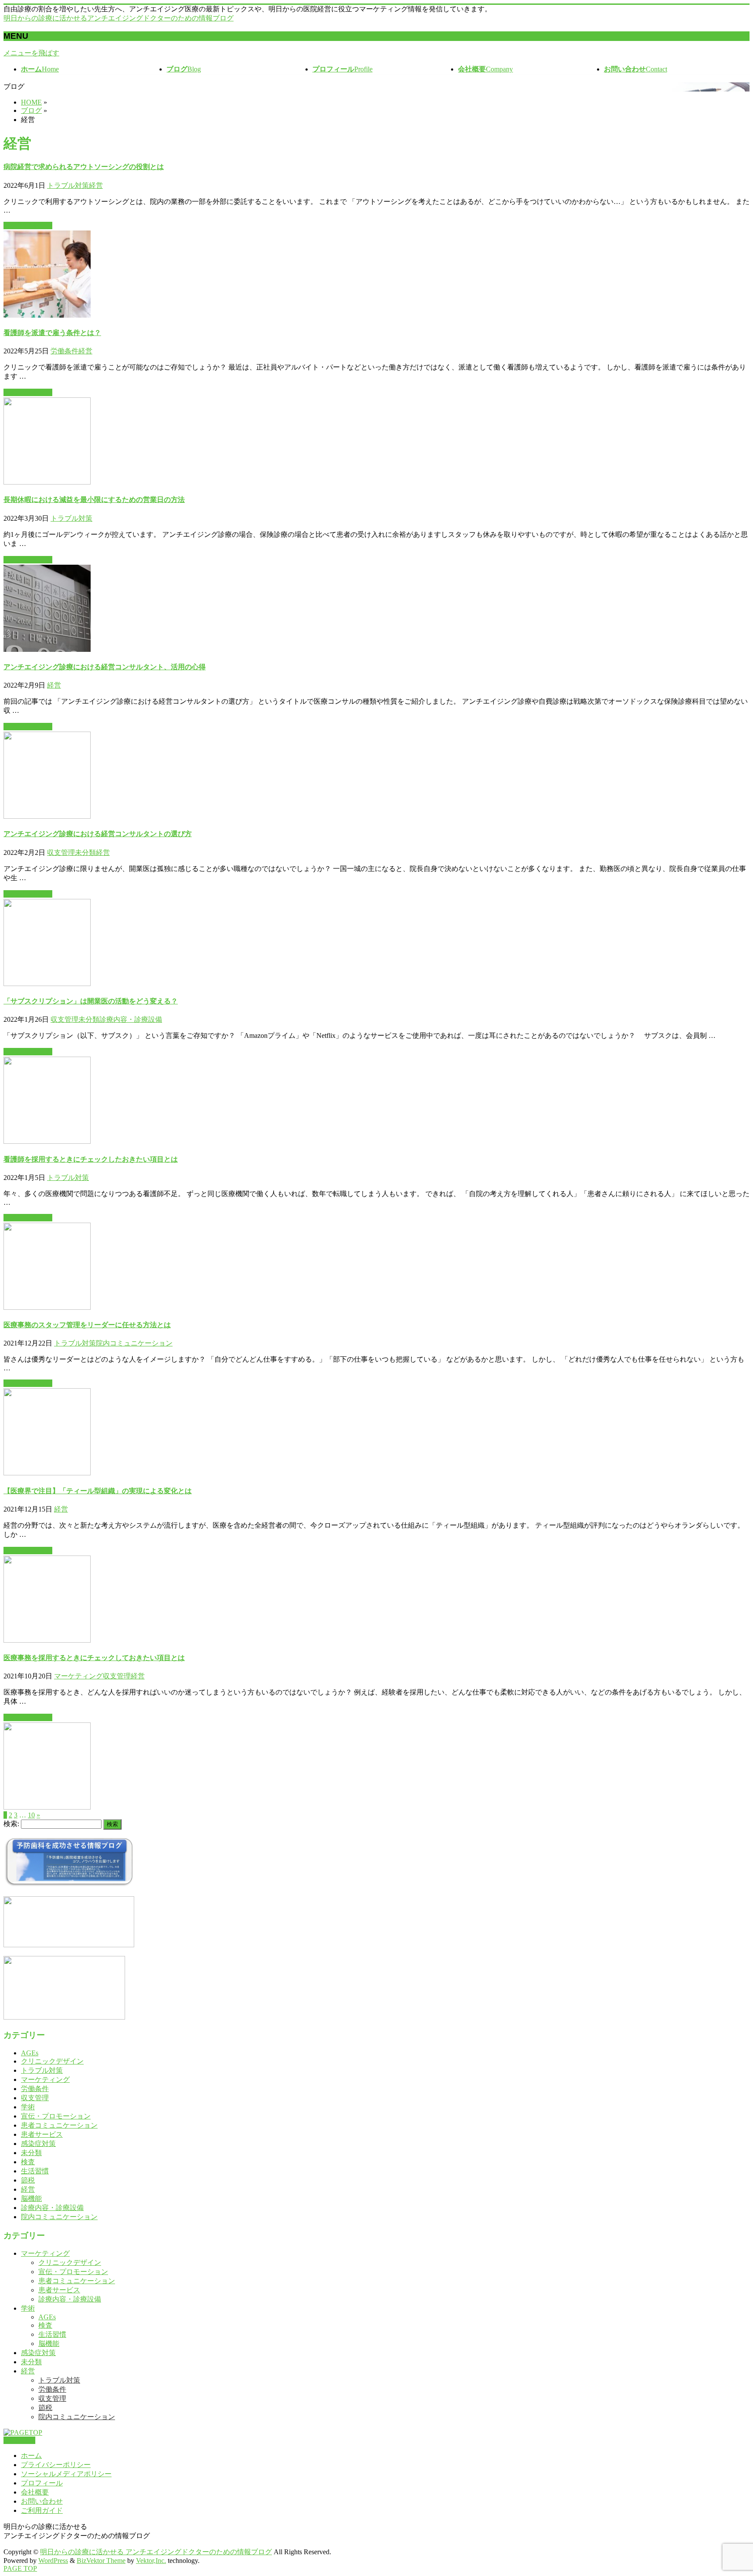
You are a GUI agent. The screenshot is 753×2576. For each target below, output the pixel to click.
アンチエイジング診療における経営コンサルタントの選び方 (98, 834)
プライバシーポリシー (56, 2465)
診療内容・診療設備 (131, 1019)
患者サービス (42, 2134)
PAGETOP (19, 2440)
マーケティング (78, 1676)
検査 (28, 2162)
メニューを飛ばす (31, 53)
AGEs (30, 2053)
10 (31, 1815)
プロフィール (42, 2483)
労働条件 (64, 351)
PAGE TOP (20, 2568)
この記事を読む (28, 225)
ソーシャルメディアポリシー (66, 2474)
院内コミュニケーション (134, 1343)
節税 (28, 2180)
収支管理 (61, 852)
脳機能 (31, 2198)
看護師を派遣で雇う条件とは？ (52, 333)
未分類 (85, 852)
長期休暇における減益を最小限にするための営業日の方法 (94, 500)
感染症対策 (38, 2144)
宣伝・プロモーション (56, 2116)
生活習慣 (35, 2171)
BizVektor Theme (101, 2561)
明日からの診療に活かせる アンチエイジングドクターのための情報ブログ (156, 2552)
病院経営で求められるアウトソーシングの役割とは (84, 167)
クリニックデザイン (52, 2061)
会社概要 (35, 2492)
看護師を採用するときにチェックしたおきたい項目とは (91, 1159)
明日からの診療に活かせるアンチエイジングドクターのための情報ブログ (119, 18)
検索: (11, 1824)
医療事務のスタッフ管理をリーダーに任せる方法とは (87, 1325)
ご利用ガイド (42, 2510)
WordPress (53, 2561)
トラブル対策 (68, 185)
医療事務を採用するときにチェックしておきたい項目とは (94, 1658)
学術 (28, 2107)
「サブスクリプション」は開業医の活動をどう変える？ (91, 1001)
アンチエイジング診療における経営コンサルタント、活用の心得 (105, 667)
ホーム (31, 2456)
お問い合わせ (42, 2501)
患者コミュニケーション (59, 2125)
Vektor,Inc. (151, 2561)
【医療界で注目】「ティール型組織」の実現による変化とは (98, 1491)
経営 (96, 185)
